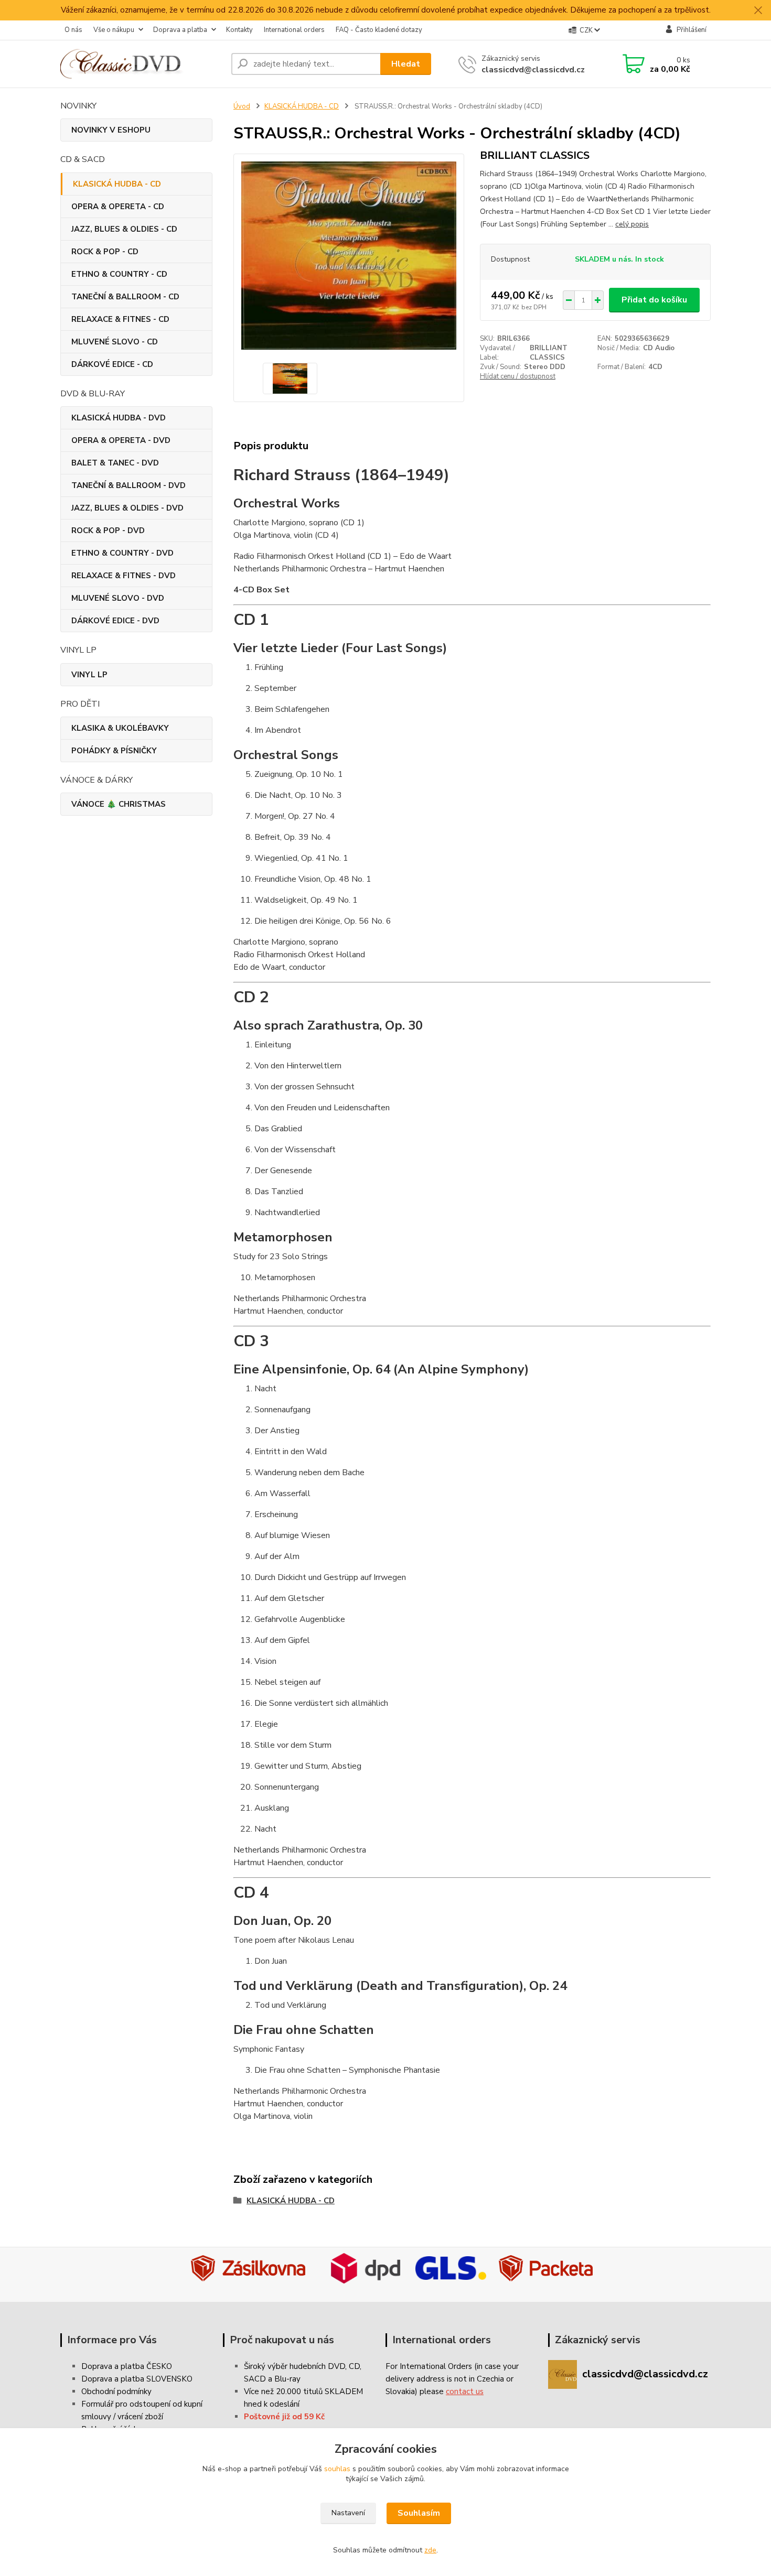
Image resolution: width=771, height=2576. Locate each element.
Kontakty (239, 30)
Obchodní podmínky (116, 2391)
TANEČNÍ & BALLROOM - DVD (128, 485)
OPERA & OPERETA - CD (118, 207)
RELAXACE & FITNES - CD (120, 319)
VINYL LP (89, 675)
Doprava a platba (180, 30)
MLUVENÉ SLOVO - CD (115, 342)
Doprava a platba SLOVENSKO (137, 2379)
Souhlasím (419, 2513)
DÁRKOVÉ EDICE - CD (112, 364)
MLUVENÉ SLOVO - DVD (118, 598)
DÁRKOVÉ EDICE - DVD (115, 621)
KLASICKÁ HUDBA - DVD (119, 418)
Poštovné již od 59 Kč (284, 2417)
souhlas (337, 2469)
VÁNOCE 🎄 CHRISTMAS (119, 804)
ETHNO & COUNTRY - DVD (122, 553)
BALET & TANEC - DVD (115, 463)
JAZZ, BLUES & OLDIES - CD (124, 229)
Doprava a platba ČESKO (127, 2366)
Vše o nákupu (114, 30)
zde (430, 2550)
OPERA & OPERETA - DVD (121, 440)
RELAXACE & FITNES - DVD (124, 576)
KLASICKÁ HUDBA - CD (117, 184)
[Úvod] (142, 64)
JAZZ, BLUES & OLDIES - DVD (127, 508)
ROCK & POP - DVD (108, 531)
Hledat (406, 64)
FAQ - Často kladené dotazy (379, 30)
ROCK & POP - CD (105, 252)
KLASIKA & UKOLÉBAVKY (120, 728)
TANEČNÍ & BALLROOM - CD (125, 297)
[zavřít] (758, 10)
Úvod (242, 106)
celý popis (632, 224)
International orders (294, 30)
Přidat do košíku (654, 300)
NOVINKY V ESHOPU (111, 130)
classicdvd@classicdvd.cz (533, 70)
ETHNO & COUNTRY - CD (119, 274)
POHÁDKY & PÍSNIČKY (114, 751)
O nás (73, 30)
